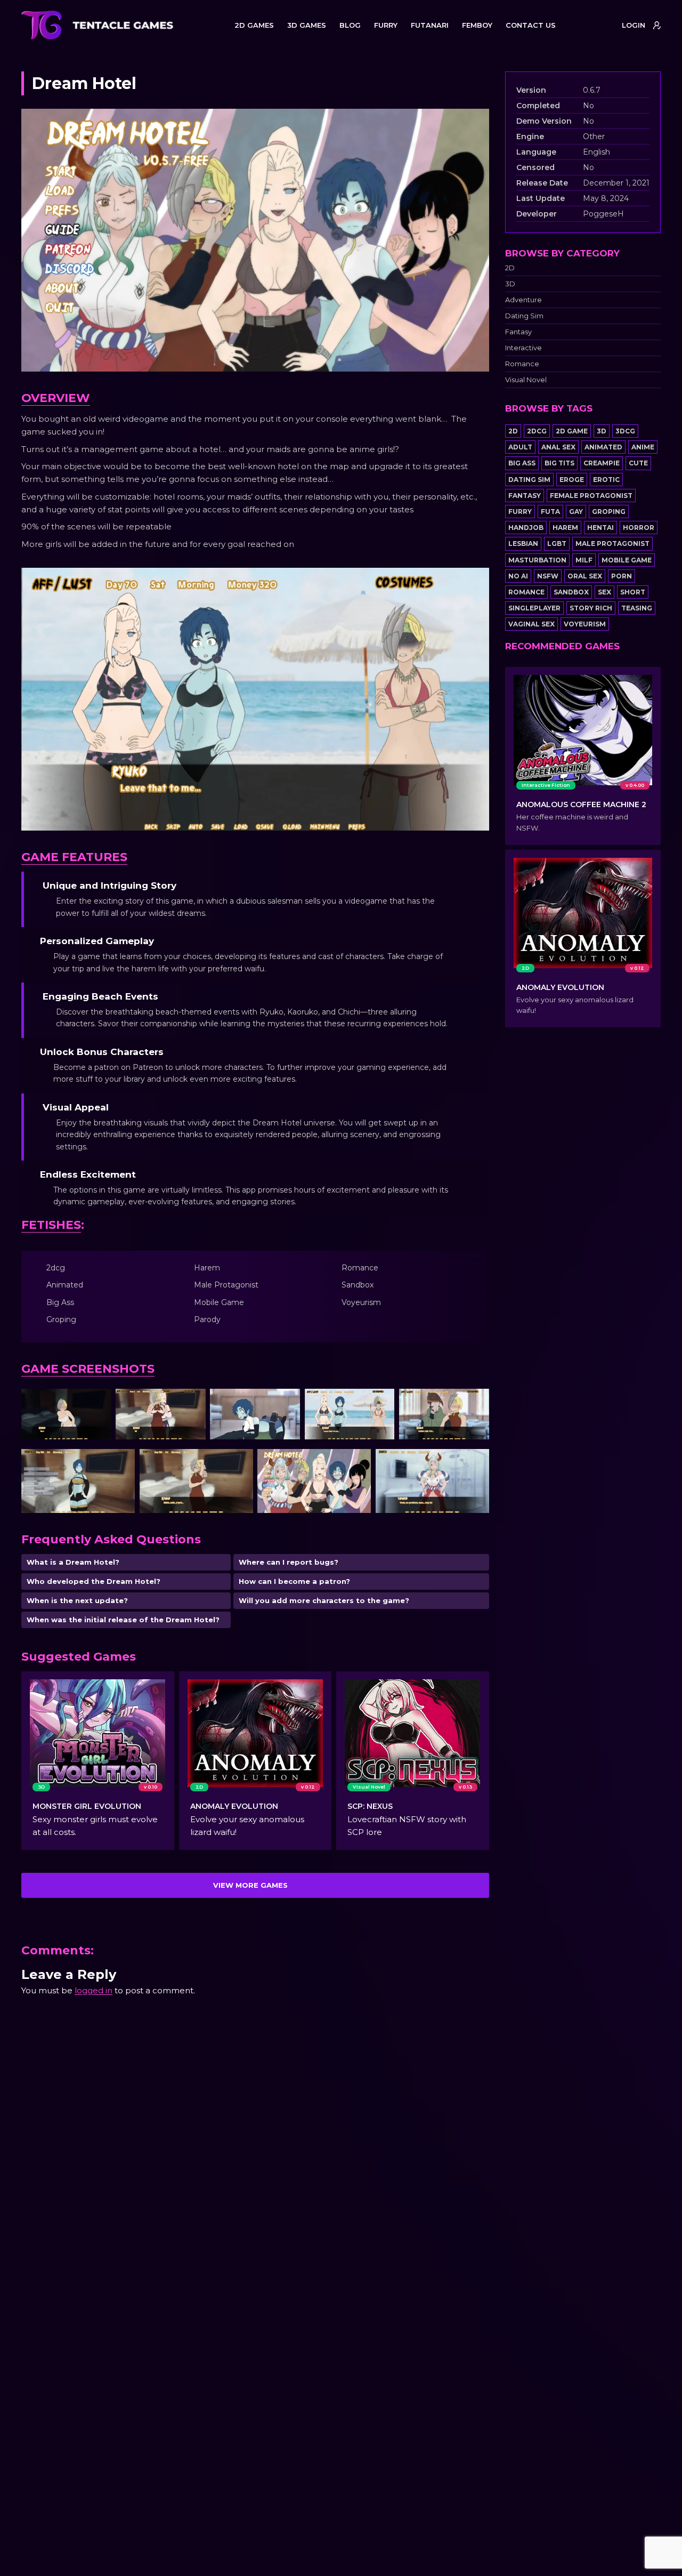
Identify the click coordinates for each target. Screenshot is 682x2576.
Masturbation (537, 560)
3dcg (625, 431)
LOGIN (634, 25)
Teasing (637, 608)
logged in (94, 1990)
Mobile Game (627, 560)
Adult (520, 447)
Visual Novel (526, 380)
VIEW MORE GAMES (250, 1885)
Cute (638, 463)
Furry (520, 512)
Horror (639, 528)
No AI (518, 576)
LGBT (557, 544)
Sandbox (571, 592)
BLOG (350, 25)
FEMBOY (477, 25)
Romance (522, 364)
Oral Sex (585, 576)
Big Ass (522, 463)
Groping (609, 512)
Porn (622, 576)
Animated (603, 447)
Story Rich (591, 608)
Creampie (602, 463)
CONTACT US (531, 25)
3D (510, 284)
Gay (576, 512)
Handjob (526, 528)
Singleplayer (534, 608)
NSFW (548, 576)
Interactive (523, 348)
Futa (550, 512)
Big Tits (559, 463)
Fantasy (518, 332)
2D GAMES (254, 25)
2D (510, 268)
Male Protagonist (612, 544)
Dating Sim (524, 316)
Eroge (572, 480)
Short (633, 592)
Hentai (600, 528)
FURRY (386, 25)
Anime (643, 447)
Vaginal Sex (531, 624)
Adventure (523, 300)
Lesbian (523, 544)
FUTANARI (430, 25)
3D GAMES (307, 25)
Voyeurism (585, 624)
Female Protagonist (591, 496)
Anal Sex (558, 447)
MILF (584, 560)
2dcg (537, 431)
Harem (565, 528)
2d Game (572, 431)
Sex (604, 592)
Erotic (606, 480)
